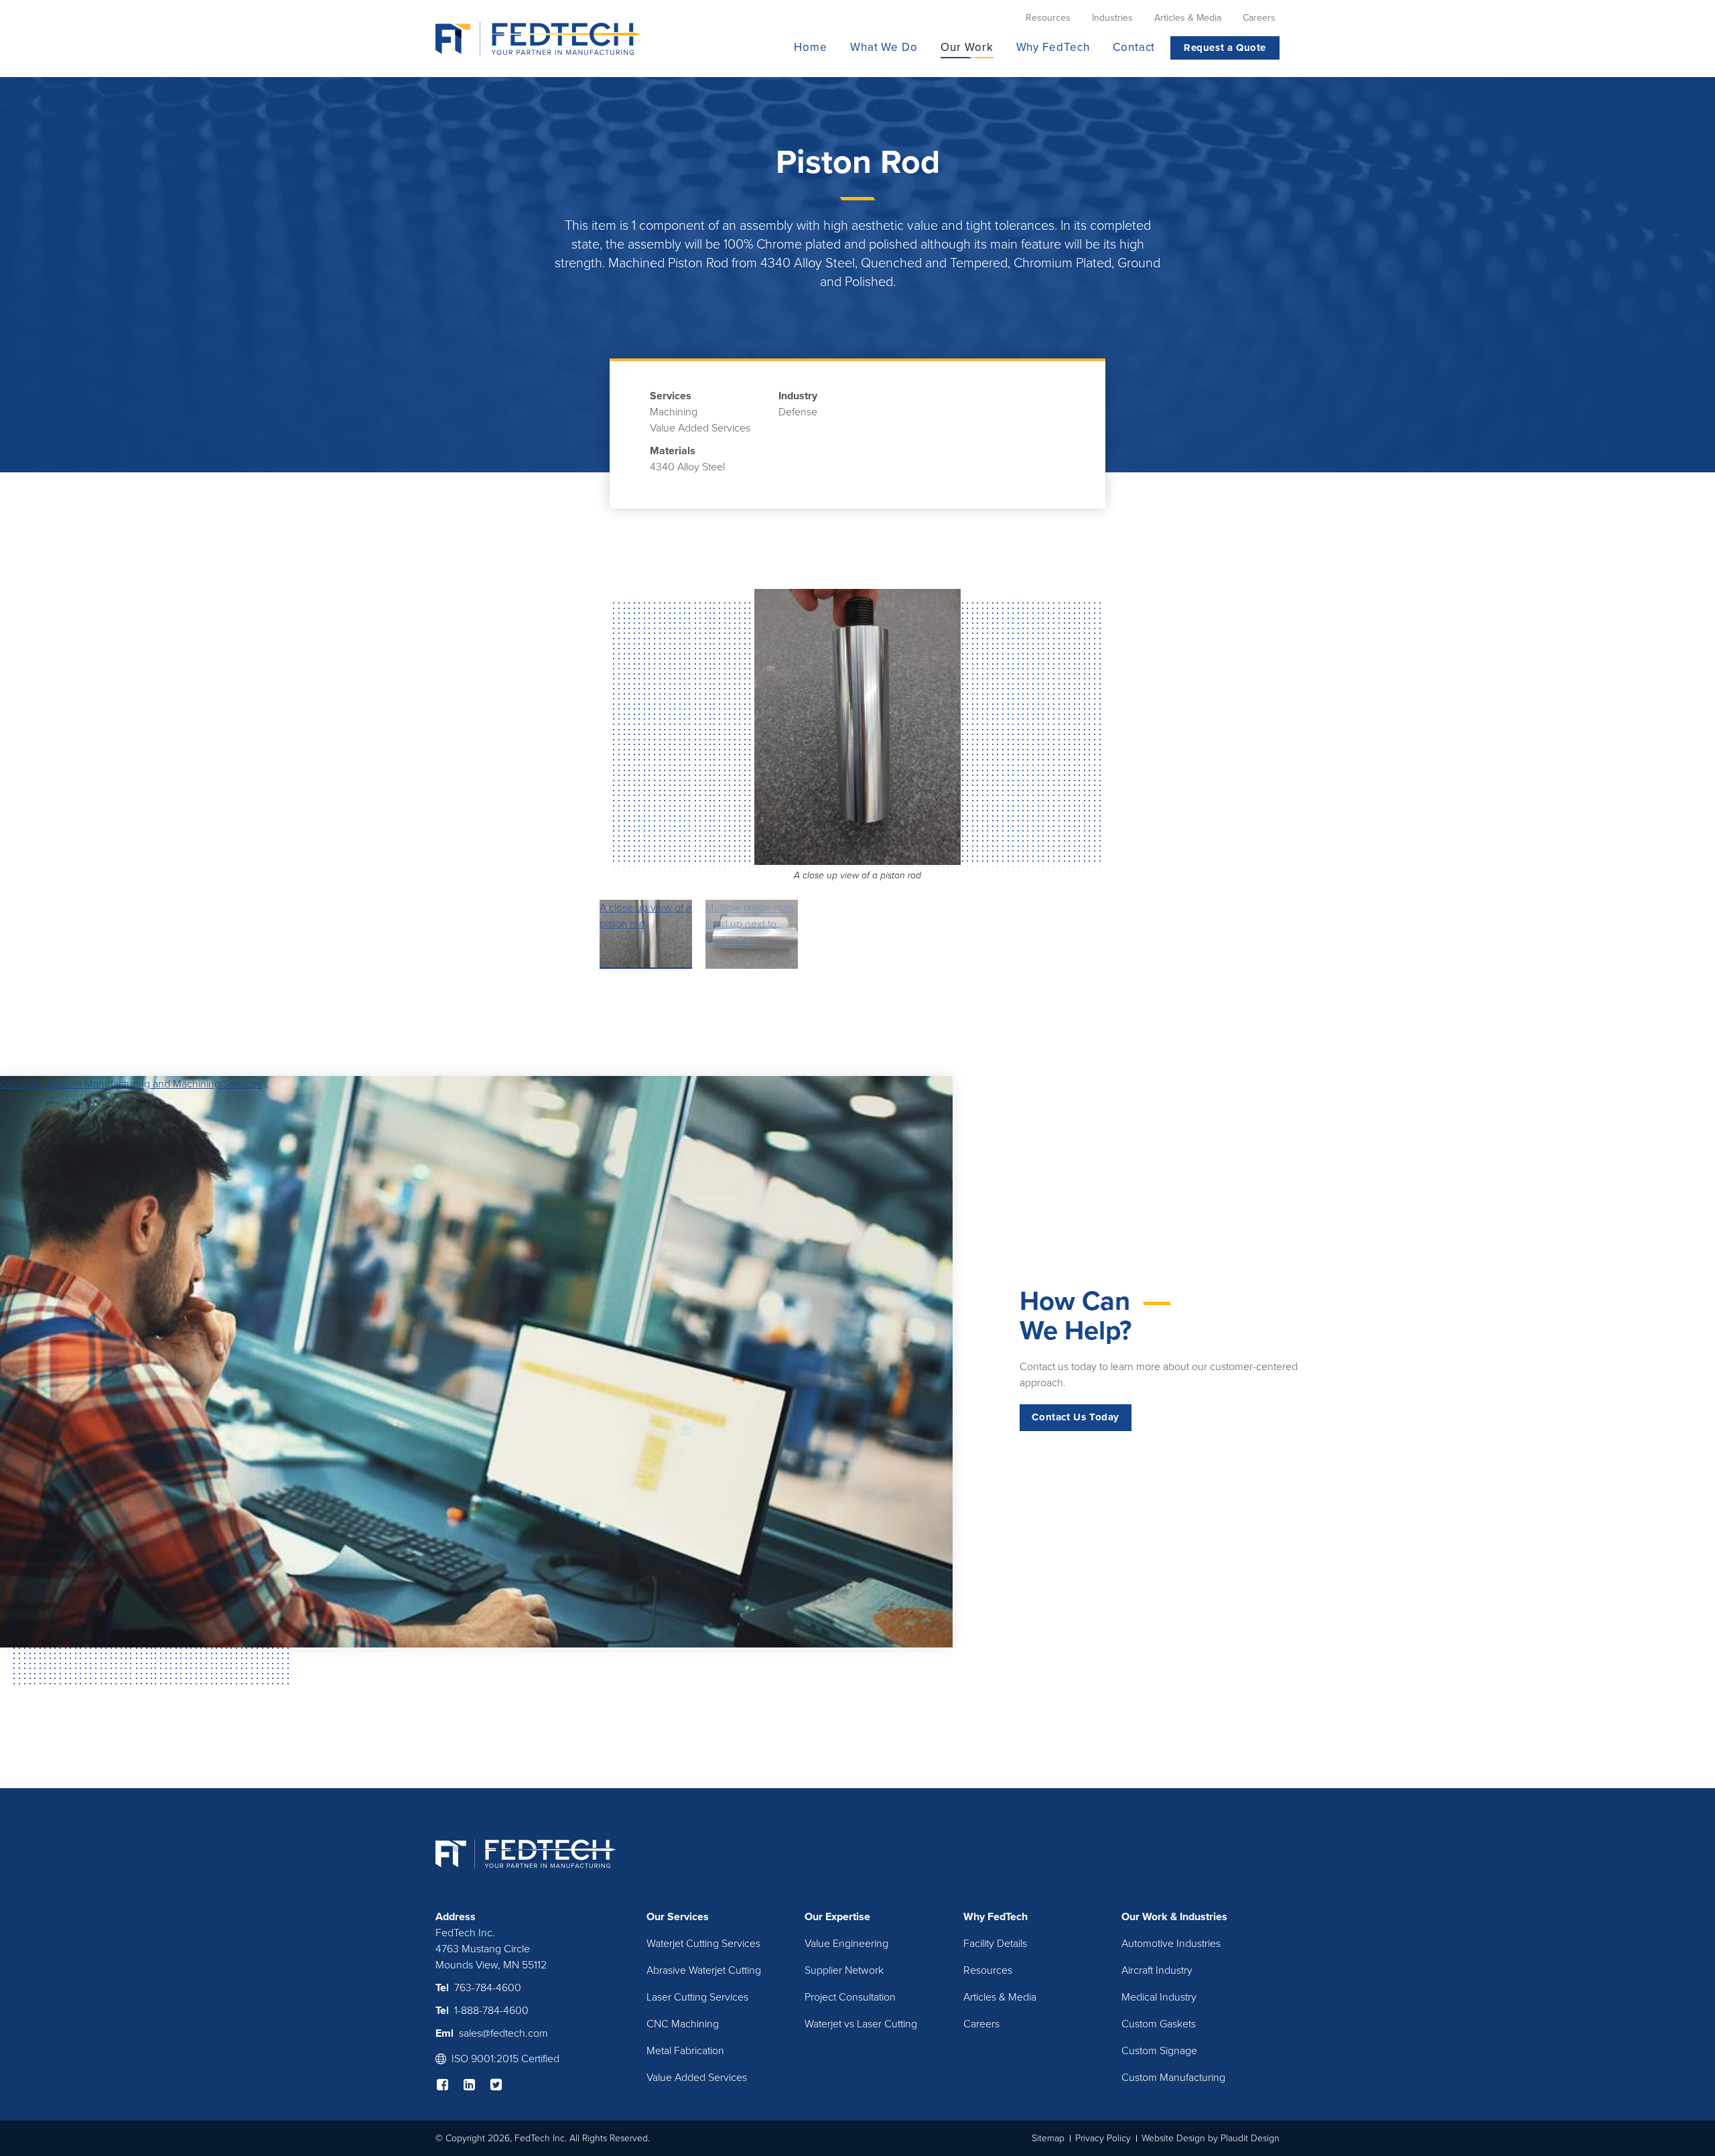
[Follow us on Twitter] (502, 2084)
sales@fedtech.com (503, 2033)
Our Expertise (837, 1917)
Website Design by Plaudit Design (1211, 2138)
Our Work (1145, 1917)
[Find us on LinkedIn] (476, 2084)
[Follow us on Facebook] (449, 2084)
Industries (1204, 1917)
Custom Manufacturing (1173, 2078)
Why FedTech (996, 1917)
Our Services (678, 1917)
